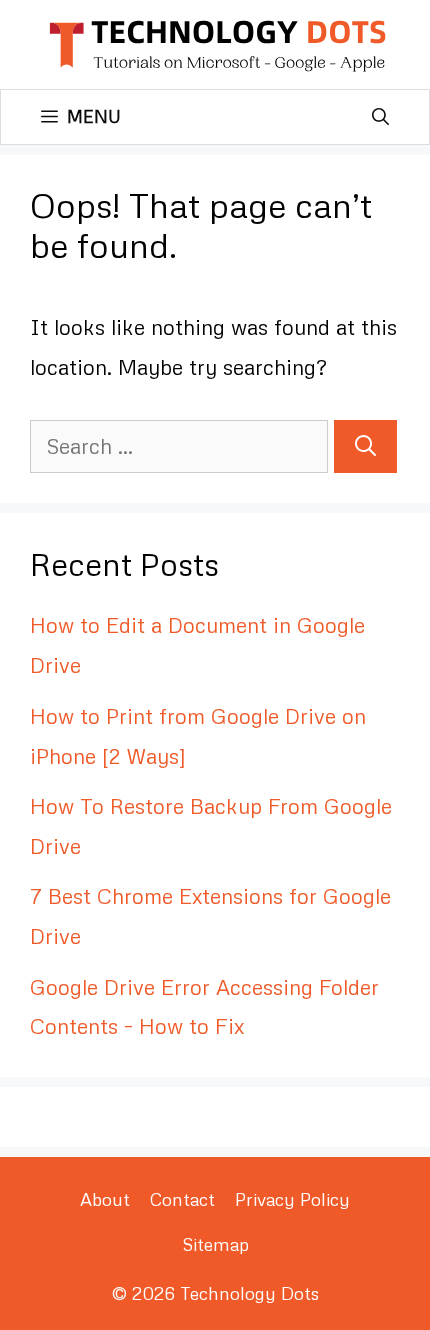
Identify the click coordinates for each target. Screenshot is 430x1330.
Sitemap (215, 1244)
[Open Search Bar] (380, 117)
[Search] (365, 447)
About (105, 1199)
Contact (182, 1199)
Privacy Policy (292, 1199)
